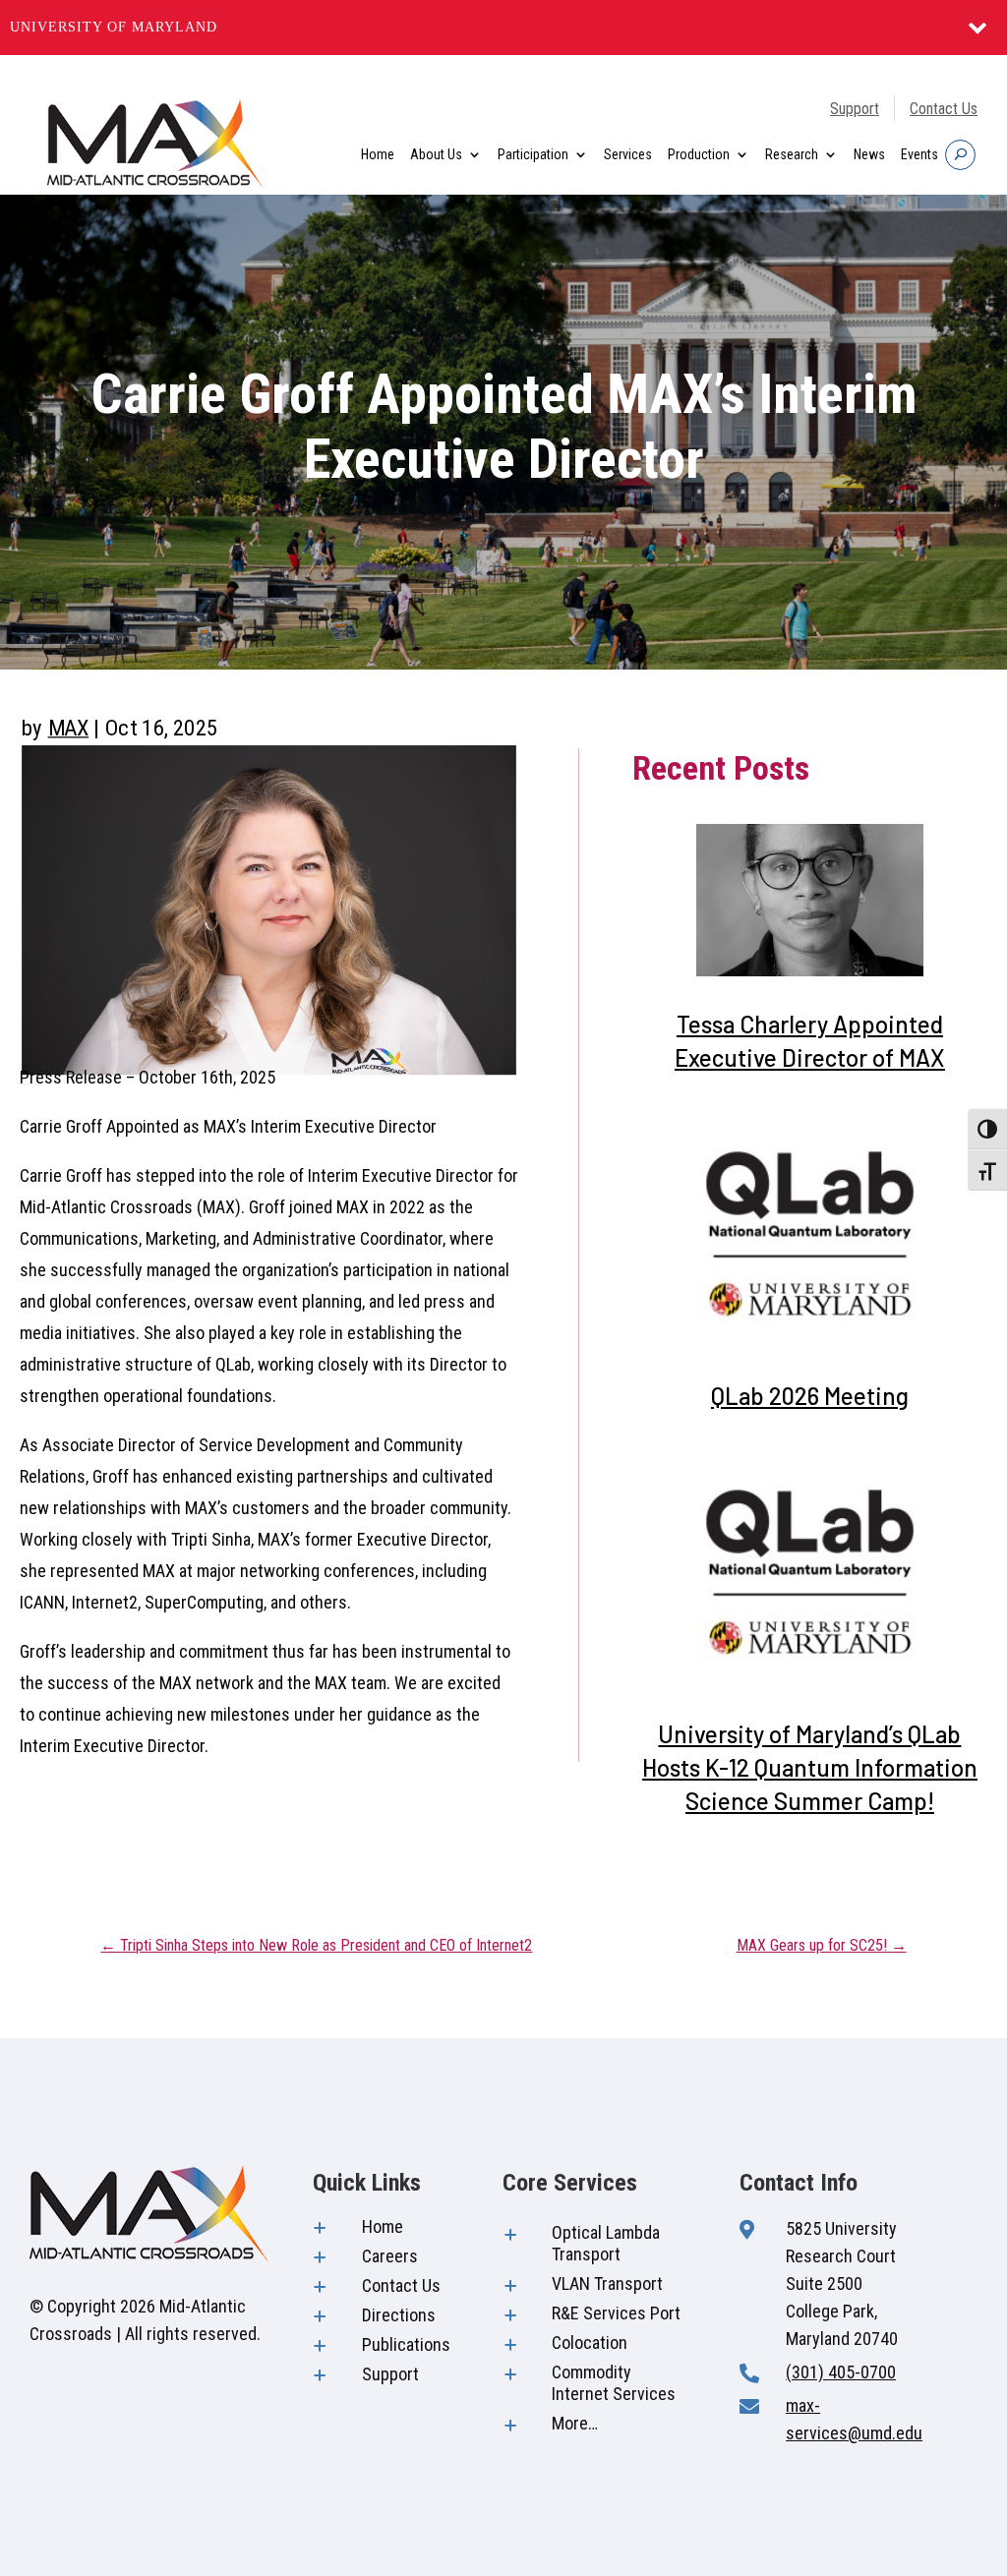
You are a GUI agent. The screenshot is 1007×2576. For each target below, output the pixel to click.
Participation (533, 154)
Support (855, 109)
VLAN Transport (607, 2283)
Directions (399, 2315)
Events (919, 154)
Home (378, 154)
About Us (436, 154)
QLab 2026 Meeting (810, 1396)
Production (699, 154)
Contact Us (944, 109)
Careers (390, 2256)
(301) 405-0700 (841, 2372)
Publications (406, 2344)
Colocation (590, 2342)
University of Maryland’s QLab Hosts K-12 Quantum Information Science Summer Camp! (810, 1767)
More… (575, 2423)
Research (792, 154)
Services (628, 154)
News (869, 154)
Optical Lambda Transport (606, 2243)
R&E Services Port (616, 2313)
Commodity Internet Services (614, 2383)
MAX (69, 728)
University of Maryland (114, 27)
